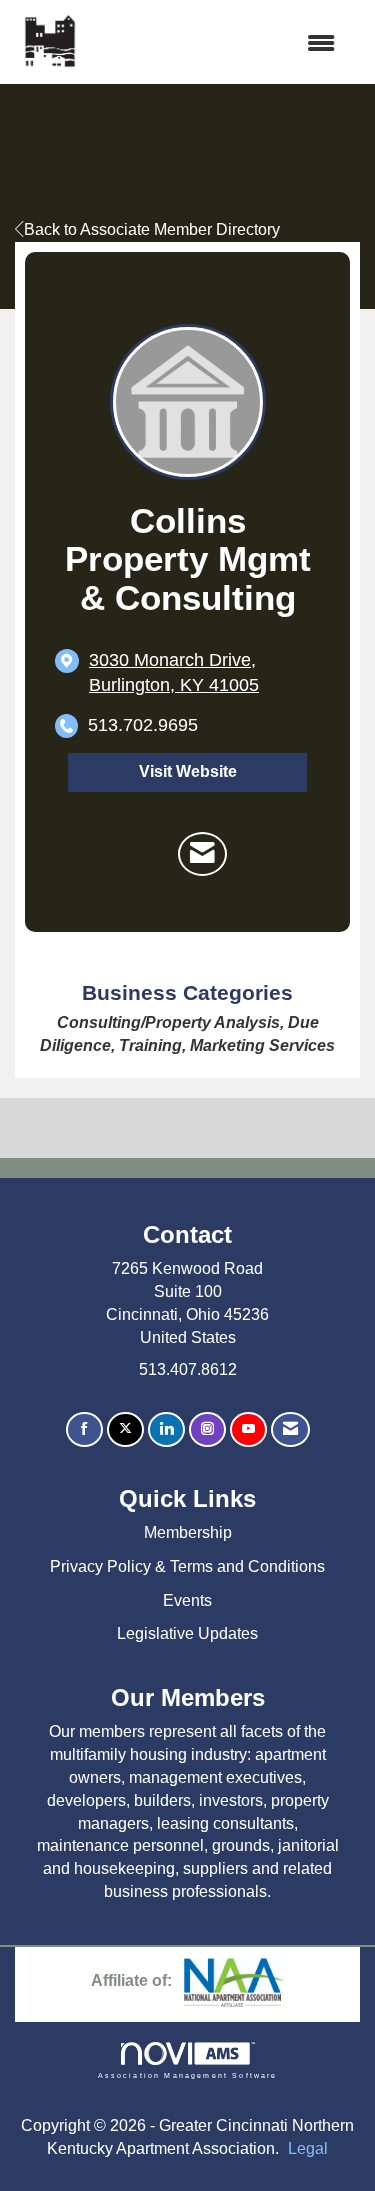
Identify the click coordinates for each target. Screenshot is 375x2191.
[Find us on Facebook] (84, 1429)
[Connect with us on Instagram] (207, 1429)
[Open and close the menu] (218, 44)
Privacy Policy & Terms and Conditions (187, 1566)
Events (187, 1600)
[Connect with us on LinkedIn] (166, 1429)
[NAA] (234, 1980)
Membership (188, 1532)
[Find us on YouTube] (248, 1429)
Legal (308, 2148)
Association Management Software (188, 2075)
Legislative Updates (187, 1633)
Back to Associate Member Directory (152, 229)
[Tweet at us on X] (125, 1429)
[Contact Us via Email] (290, 1429)
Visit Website (188, 771)
